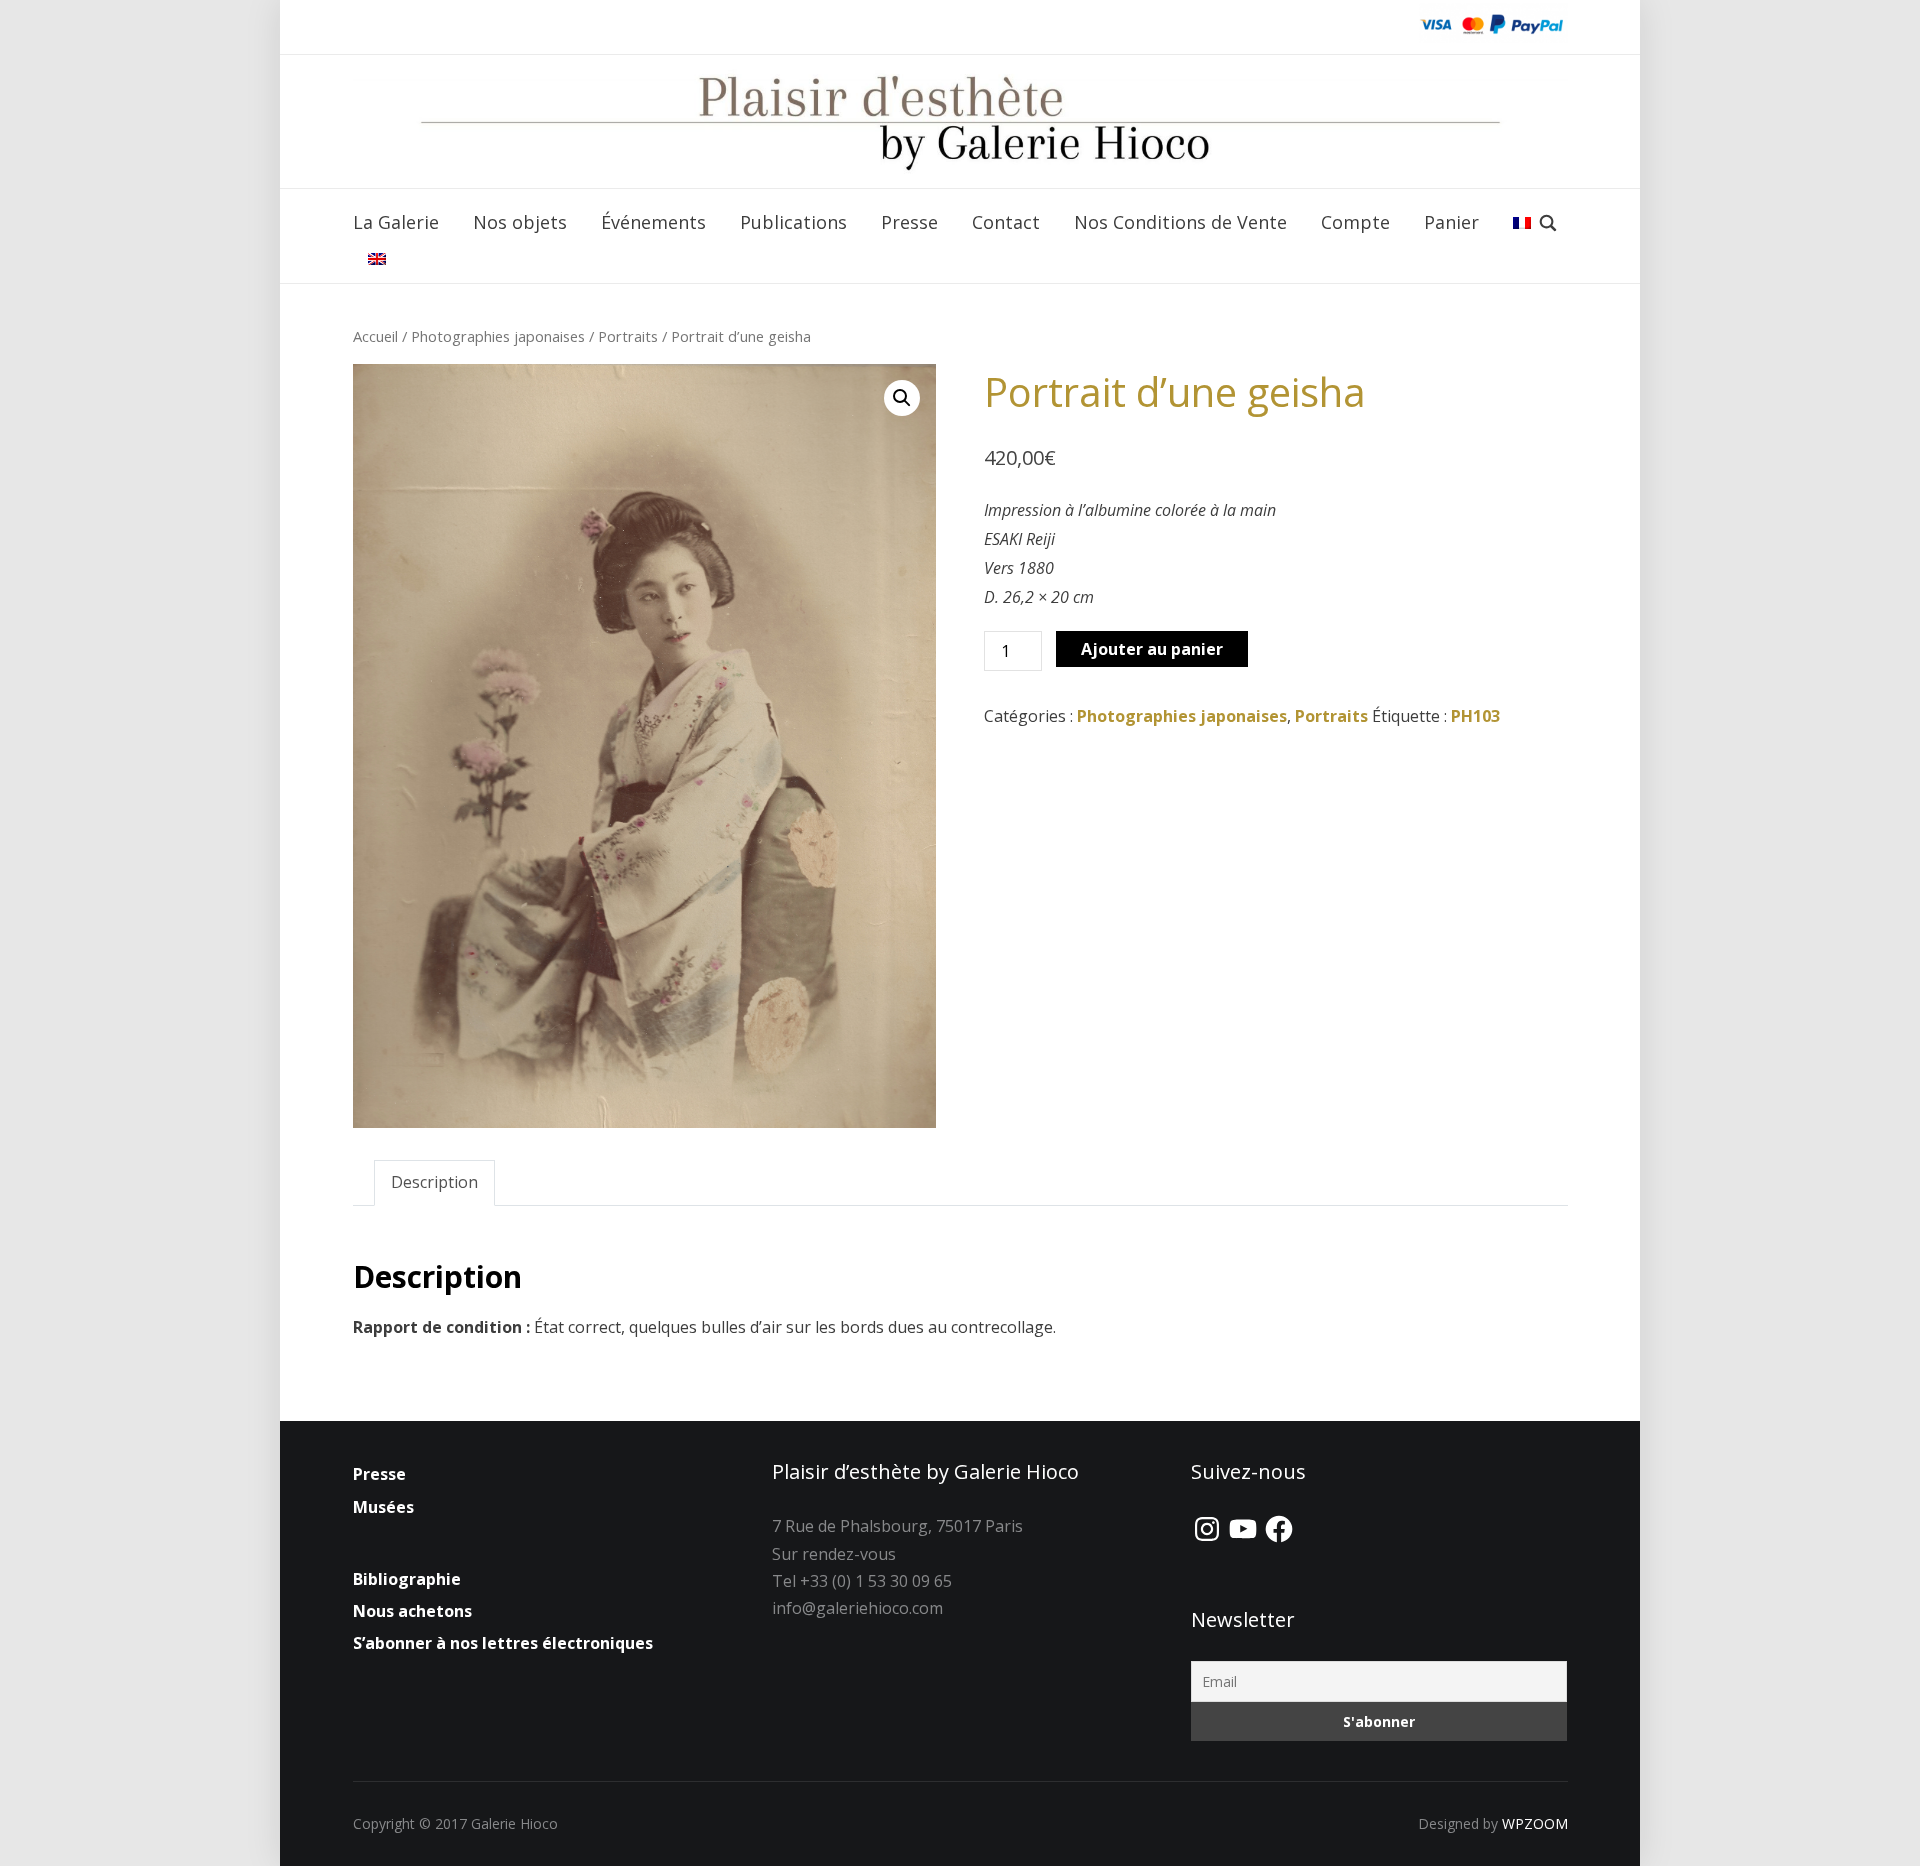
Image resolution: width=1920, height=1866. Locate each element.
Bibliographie (407, 1579)
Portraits (628, 336)
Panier (1451, 222)
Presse (909, 222)
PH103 (1475, 716)
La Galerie (396, 222)
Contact (1006, 222)
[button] (902, 398)
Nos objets (520, 222)
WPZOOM (1535, 1823)
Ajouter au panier (1152, 649)
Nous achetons (412, 1611)
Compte (1355, 222)
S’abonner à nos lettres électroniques (503, 1643)
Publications (793, 222)
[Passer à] (1522, 223)
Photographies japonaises (498, 336)
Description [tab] (434, 1182)
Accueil (375, 336)
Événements (653, 222)
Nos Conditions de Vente (1180, 222)
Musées (383, 1507)
